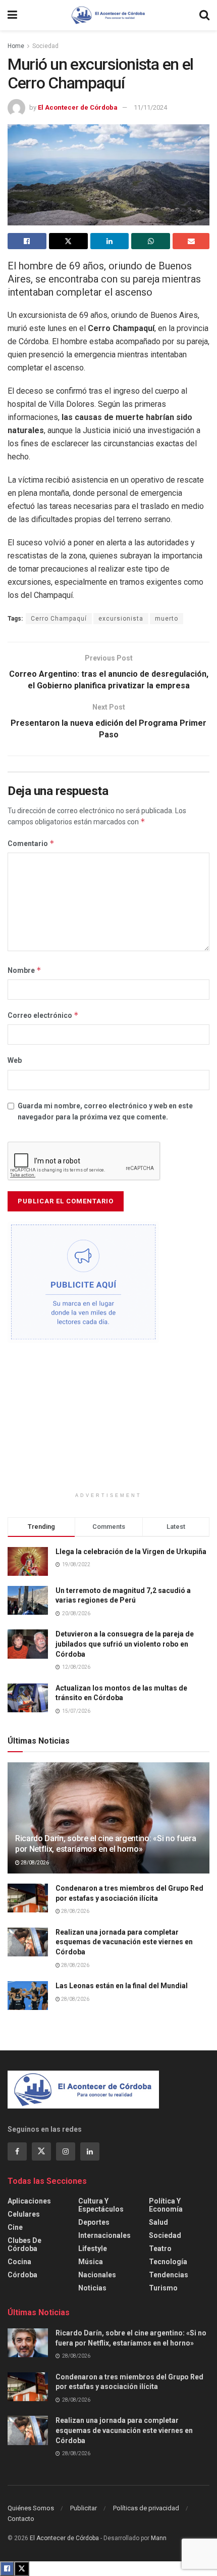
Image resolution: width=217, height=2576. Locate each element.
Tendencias (169, 2275)
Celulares (24, 2214)
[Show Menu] (12, 15)
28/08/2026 (34, 1863)
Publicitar (84, 2508)
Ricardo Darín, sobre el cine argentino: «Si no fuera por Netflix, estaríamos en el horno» (105, 1844)
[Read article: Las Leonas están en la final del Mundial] (28, 1996)
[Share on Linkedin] (110, 241)
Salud (158, 2222)
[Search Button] (204, 15)
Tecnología (168, 2262)
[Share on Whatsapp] (151, 241)
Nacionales (97, 2275)
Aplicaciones (29, 2201)
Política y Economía (166, 2205)
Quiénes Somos (31, 2508)
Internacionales (104, 2235)
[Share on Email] (191, 241)
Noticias (92, 2288)
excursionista (121, 619)
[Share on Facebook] (27, 241)
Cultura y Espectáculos (101, 2205)
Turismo (163, 2288)
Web (15, 1060)
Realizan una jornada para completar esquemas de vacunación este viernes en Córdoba (124, 1942)
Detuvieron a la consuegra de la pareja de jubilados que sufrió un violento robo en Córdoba (125, 1644)
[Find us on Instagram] (66, 2151)
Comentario (31, 843)
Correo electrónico (43, 1015)
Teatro (160, 2249)
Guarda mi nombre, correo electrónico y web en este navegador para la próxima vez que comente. (105, 1111)
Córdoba (22, 2275)
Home (16, 46)
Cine (15, 2227)
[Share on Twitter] (68, 241)
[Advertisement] (108, 1421)
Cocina (19, 2262)
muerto (167, 619)
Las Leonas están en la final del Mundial (122, 1986)
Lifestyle (93, 2249)
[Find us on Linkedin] (90, 2151)
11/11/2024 (150, 107)
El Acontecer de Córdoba (78, 107)
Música (91, 2262)
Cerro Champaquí (59, 619)
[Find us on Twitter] (41, 2151)
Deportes (94, 2222)
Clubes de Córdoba (24, 2244)
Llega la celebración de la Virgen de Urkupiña (131, 1552)
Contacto (21, 2519)
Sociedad (45, 46)
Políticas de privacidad (146, 2508)
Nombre (24, 970)
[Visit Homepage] (108, 15)
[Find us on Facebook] (17, 2151)
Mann (159, 2538)
